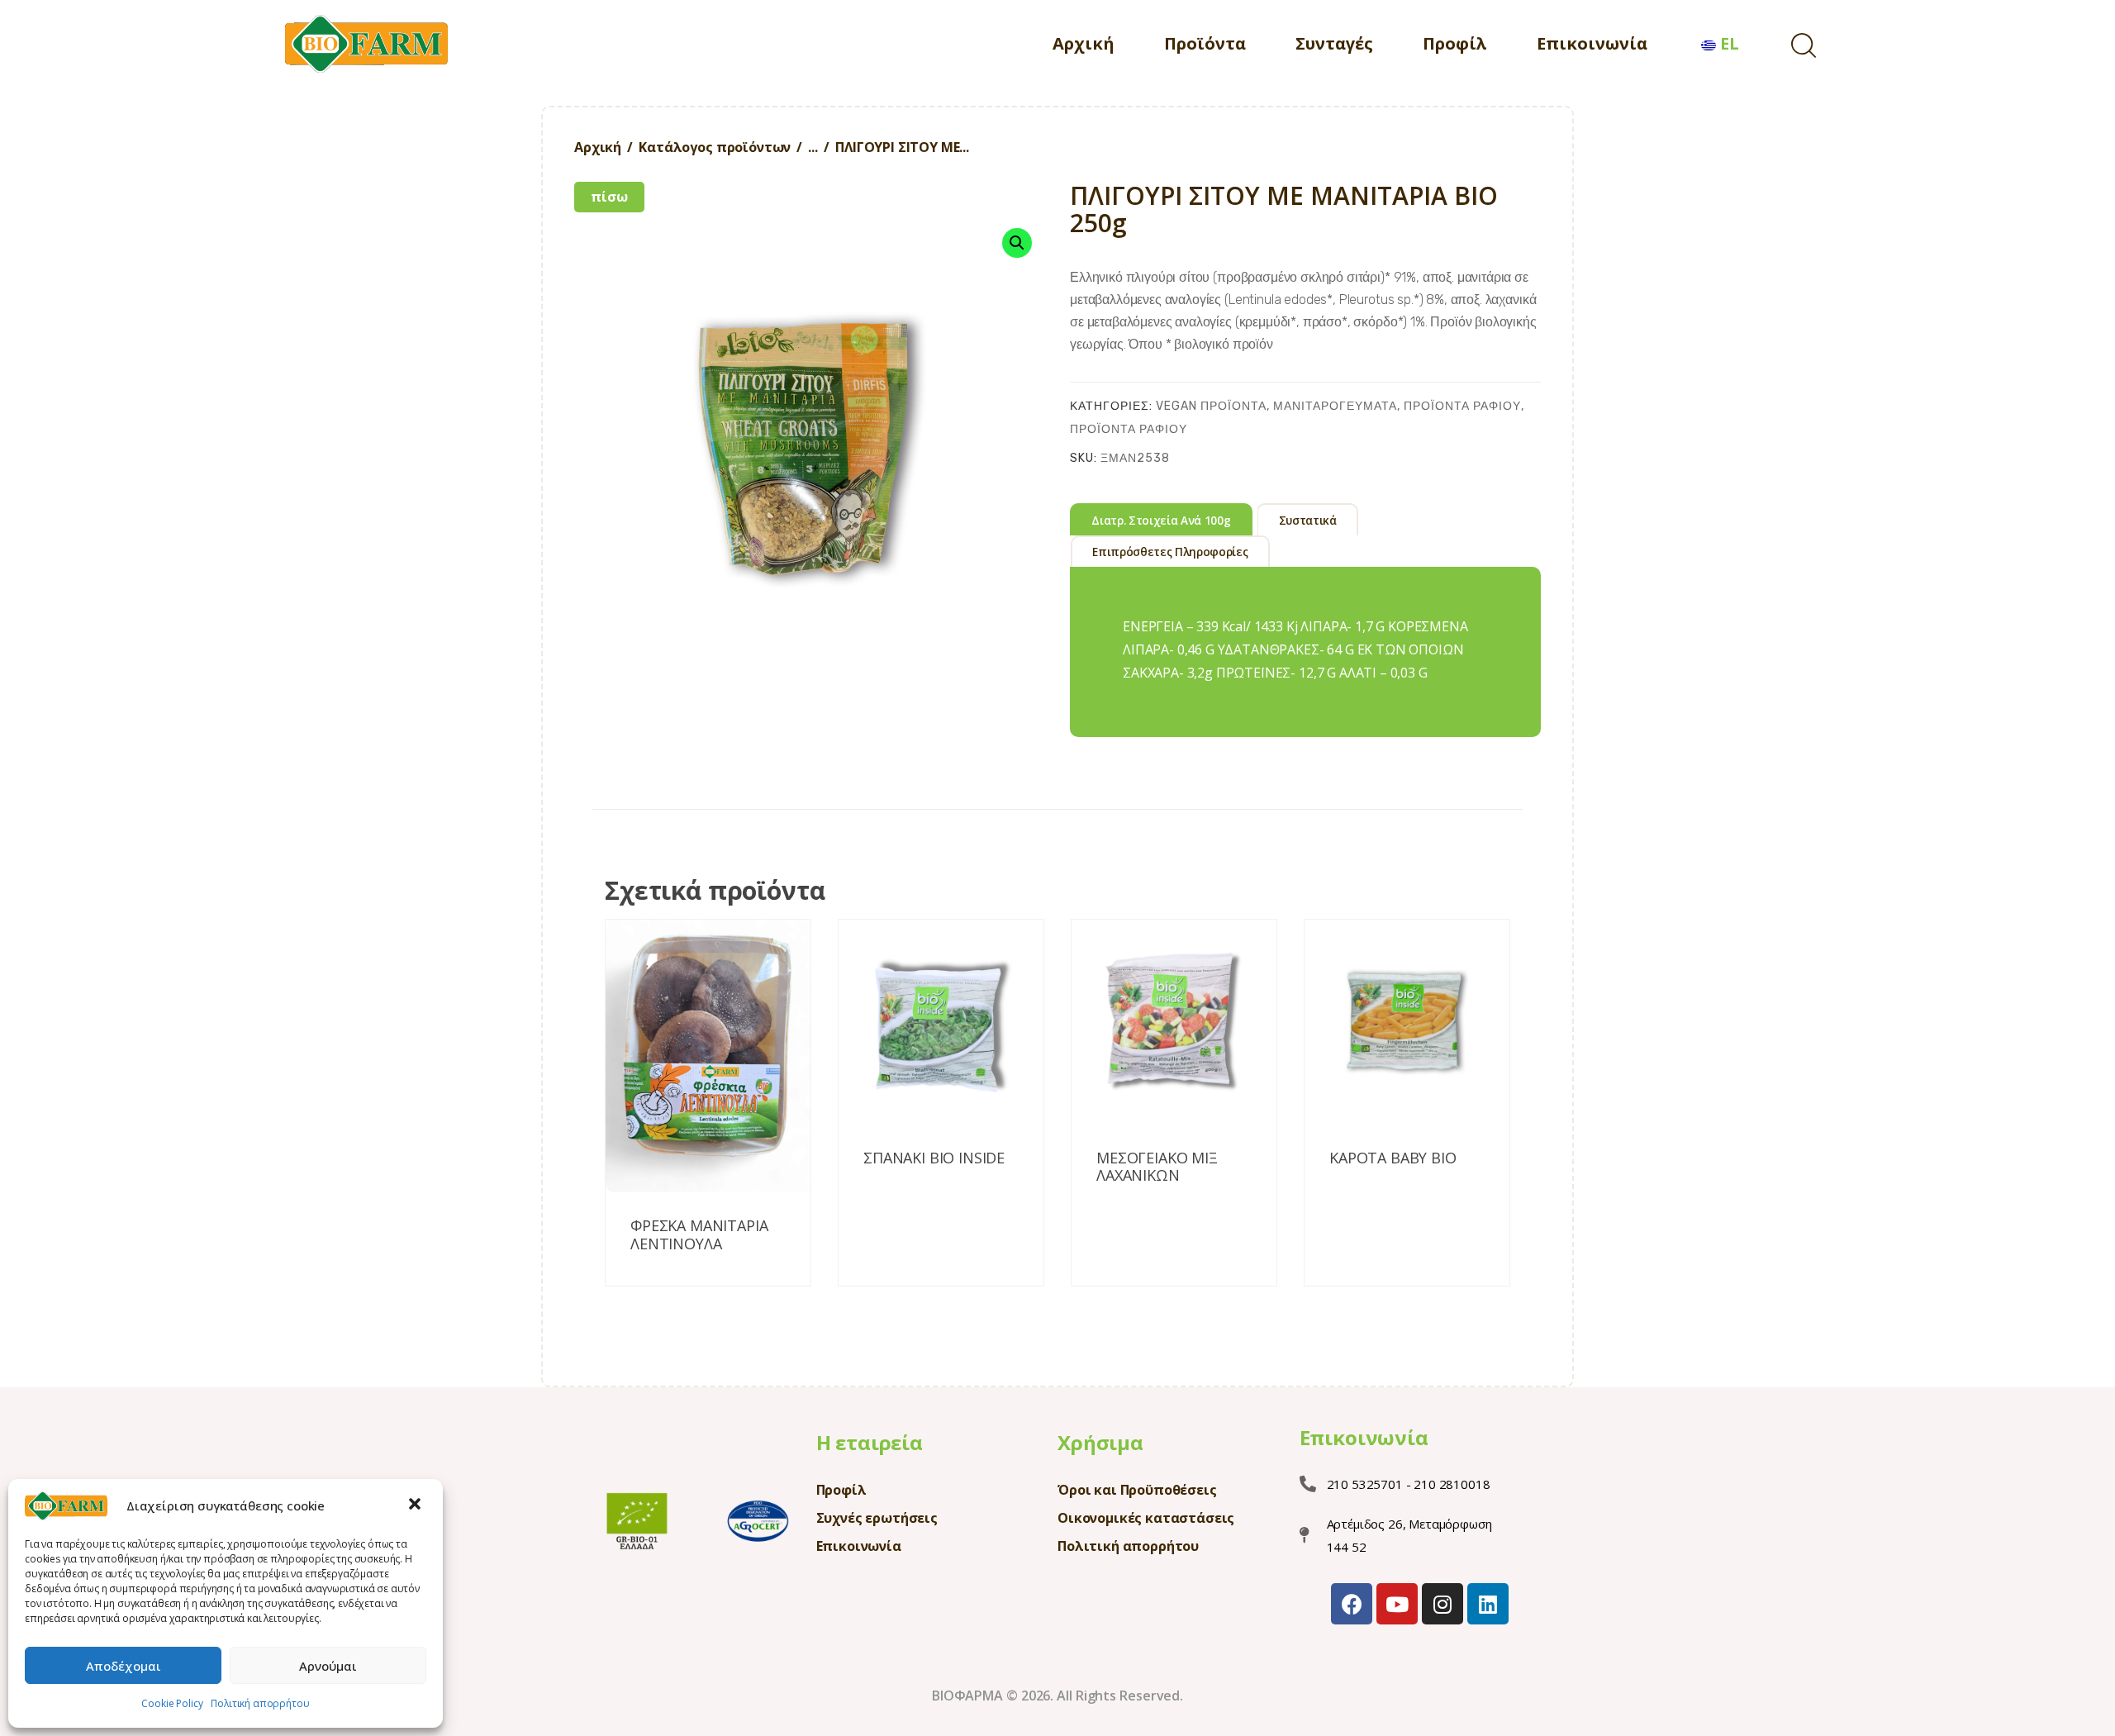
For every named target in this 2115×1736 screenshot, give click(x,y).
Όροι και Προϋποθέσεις (1137, 1490)
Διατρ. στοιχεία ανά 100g (1161, 521)
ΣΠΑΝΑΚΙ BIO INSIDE (934, 1158)
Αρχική (598, 147)
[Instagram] (1442, 1604)
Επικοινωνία (859, 1546)
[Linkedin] (1488, 1604)
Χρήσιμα (1100, 1442)
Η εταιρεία (870, 1442)
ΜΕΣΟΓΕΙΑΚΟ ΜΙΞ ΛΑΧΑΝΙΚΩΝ (1157, 1167)
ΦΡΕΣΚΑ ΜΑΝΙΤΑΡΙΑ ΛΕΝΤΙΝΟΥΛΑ (699, 1235)
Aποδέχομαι (124, 1666)
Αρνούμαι (328, 1666)
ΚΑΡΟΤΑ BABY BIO (1393, 1158)
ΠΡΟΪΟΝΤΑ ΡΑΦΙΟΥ (1462, 406)
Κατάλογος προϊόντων (715, 147)
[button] (416, 1505)
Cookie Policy (172, 1703)
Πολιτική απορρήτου (260, 1703)
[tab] (1161, 519)
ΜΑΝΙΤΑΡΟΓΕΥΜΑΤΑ (1335, 406)
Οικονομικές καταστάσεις (1146, 1518)
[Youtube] (1397, 1604)
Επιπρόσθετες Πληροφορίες (1170, 552)
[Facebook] (1352, 1604)
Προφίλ (841, 1490)
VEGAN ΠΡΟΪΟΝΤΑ (1211, 406)
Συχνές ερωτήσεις (877, 1518)
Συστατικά (1308, 521)
